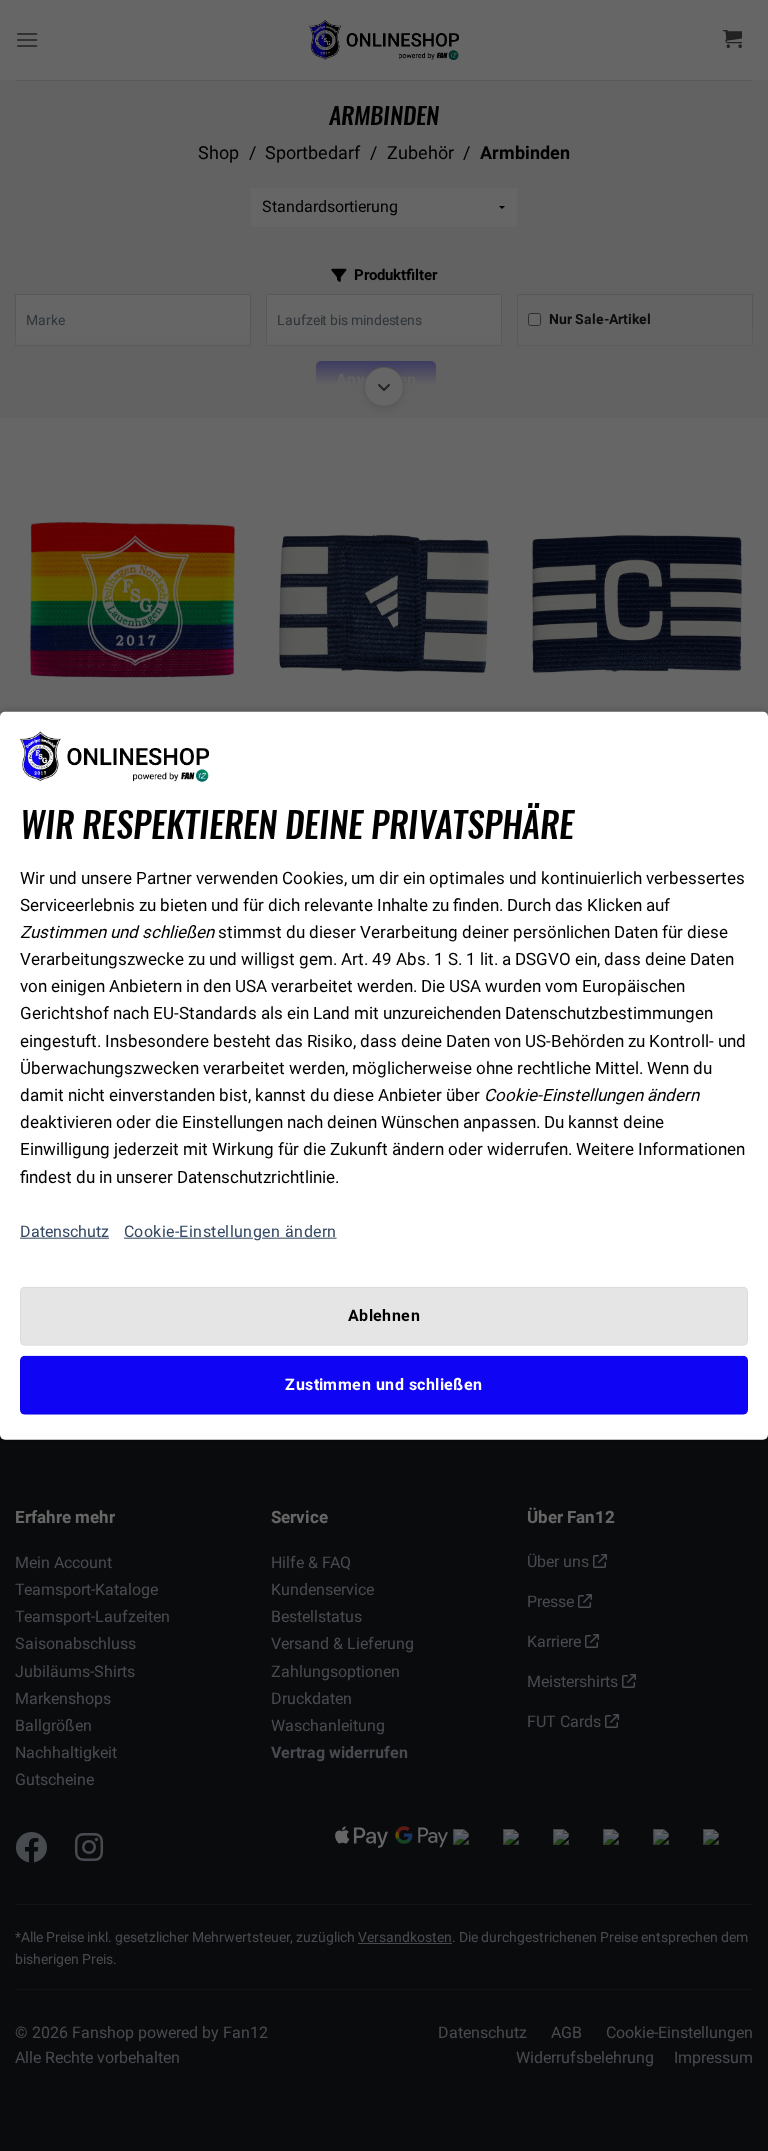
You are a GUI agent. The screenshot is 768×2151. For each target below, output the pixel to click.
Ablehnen (384, 1315)
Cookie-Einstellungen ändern (230, 1231)
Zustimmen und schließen (384, 1385)
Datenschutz (64, 1231)
